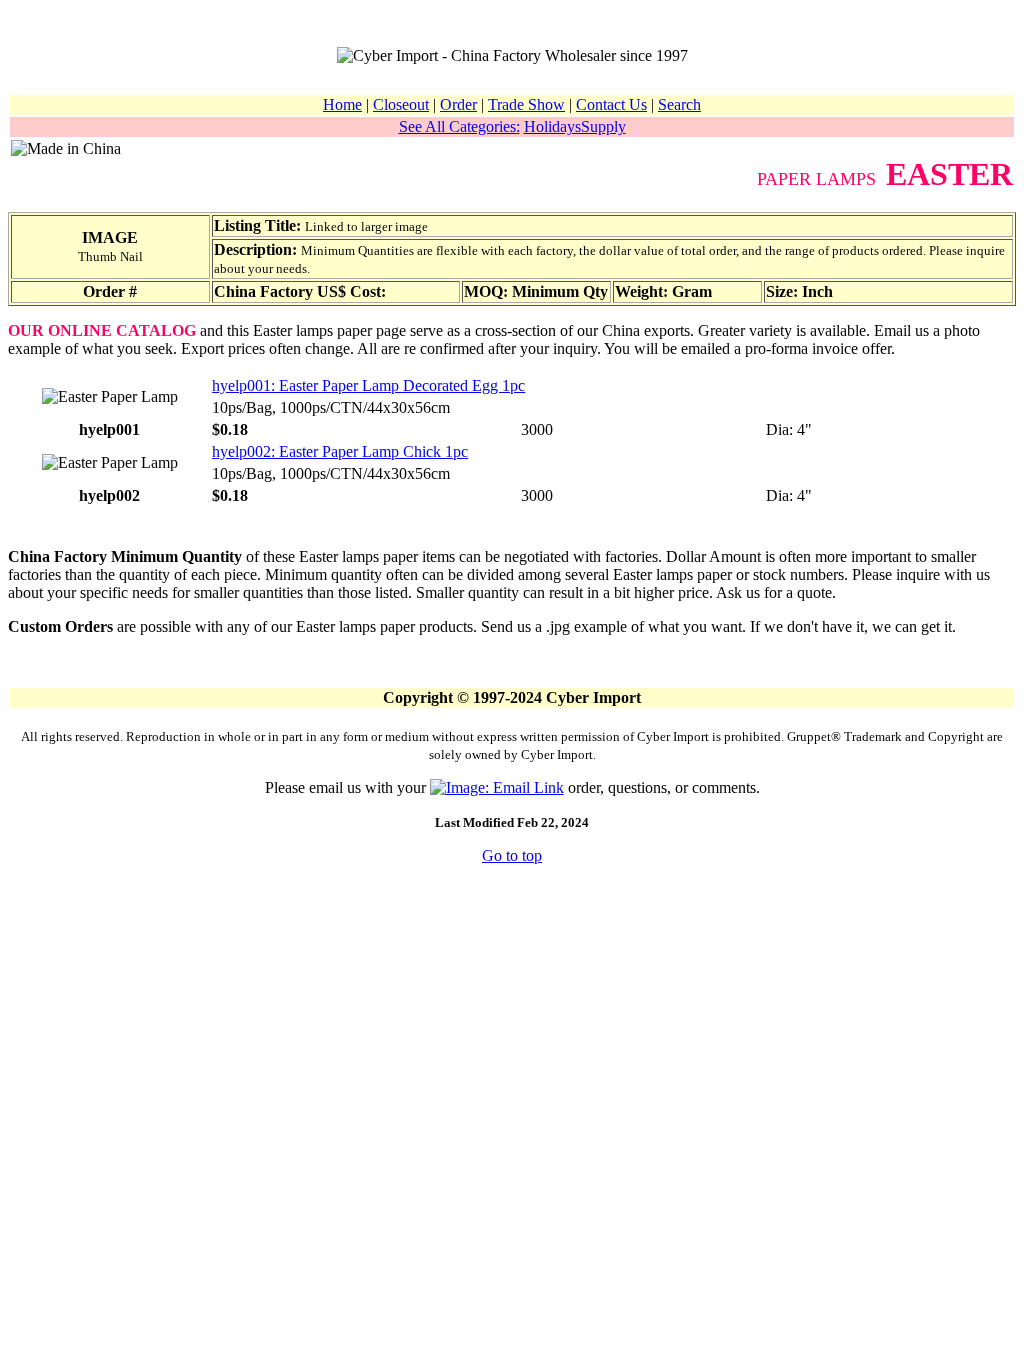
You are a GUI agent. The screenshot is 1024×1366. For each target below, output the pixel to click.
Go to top (512, 855)
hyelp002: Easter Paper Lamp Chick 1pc (340, 451)
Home (342, 104)
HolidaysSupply (575, 126)
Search (679, 104)
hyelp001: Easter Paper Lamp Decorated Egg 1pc (368, 385)
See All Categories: (459, 126)
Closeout (401, 104)
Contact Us (611, 104)
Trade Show (526, 104)
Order (458, 104)
